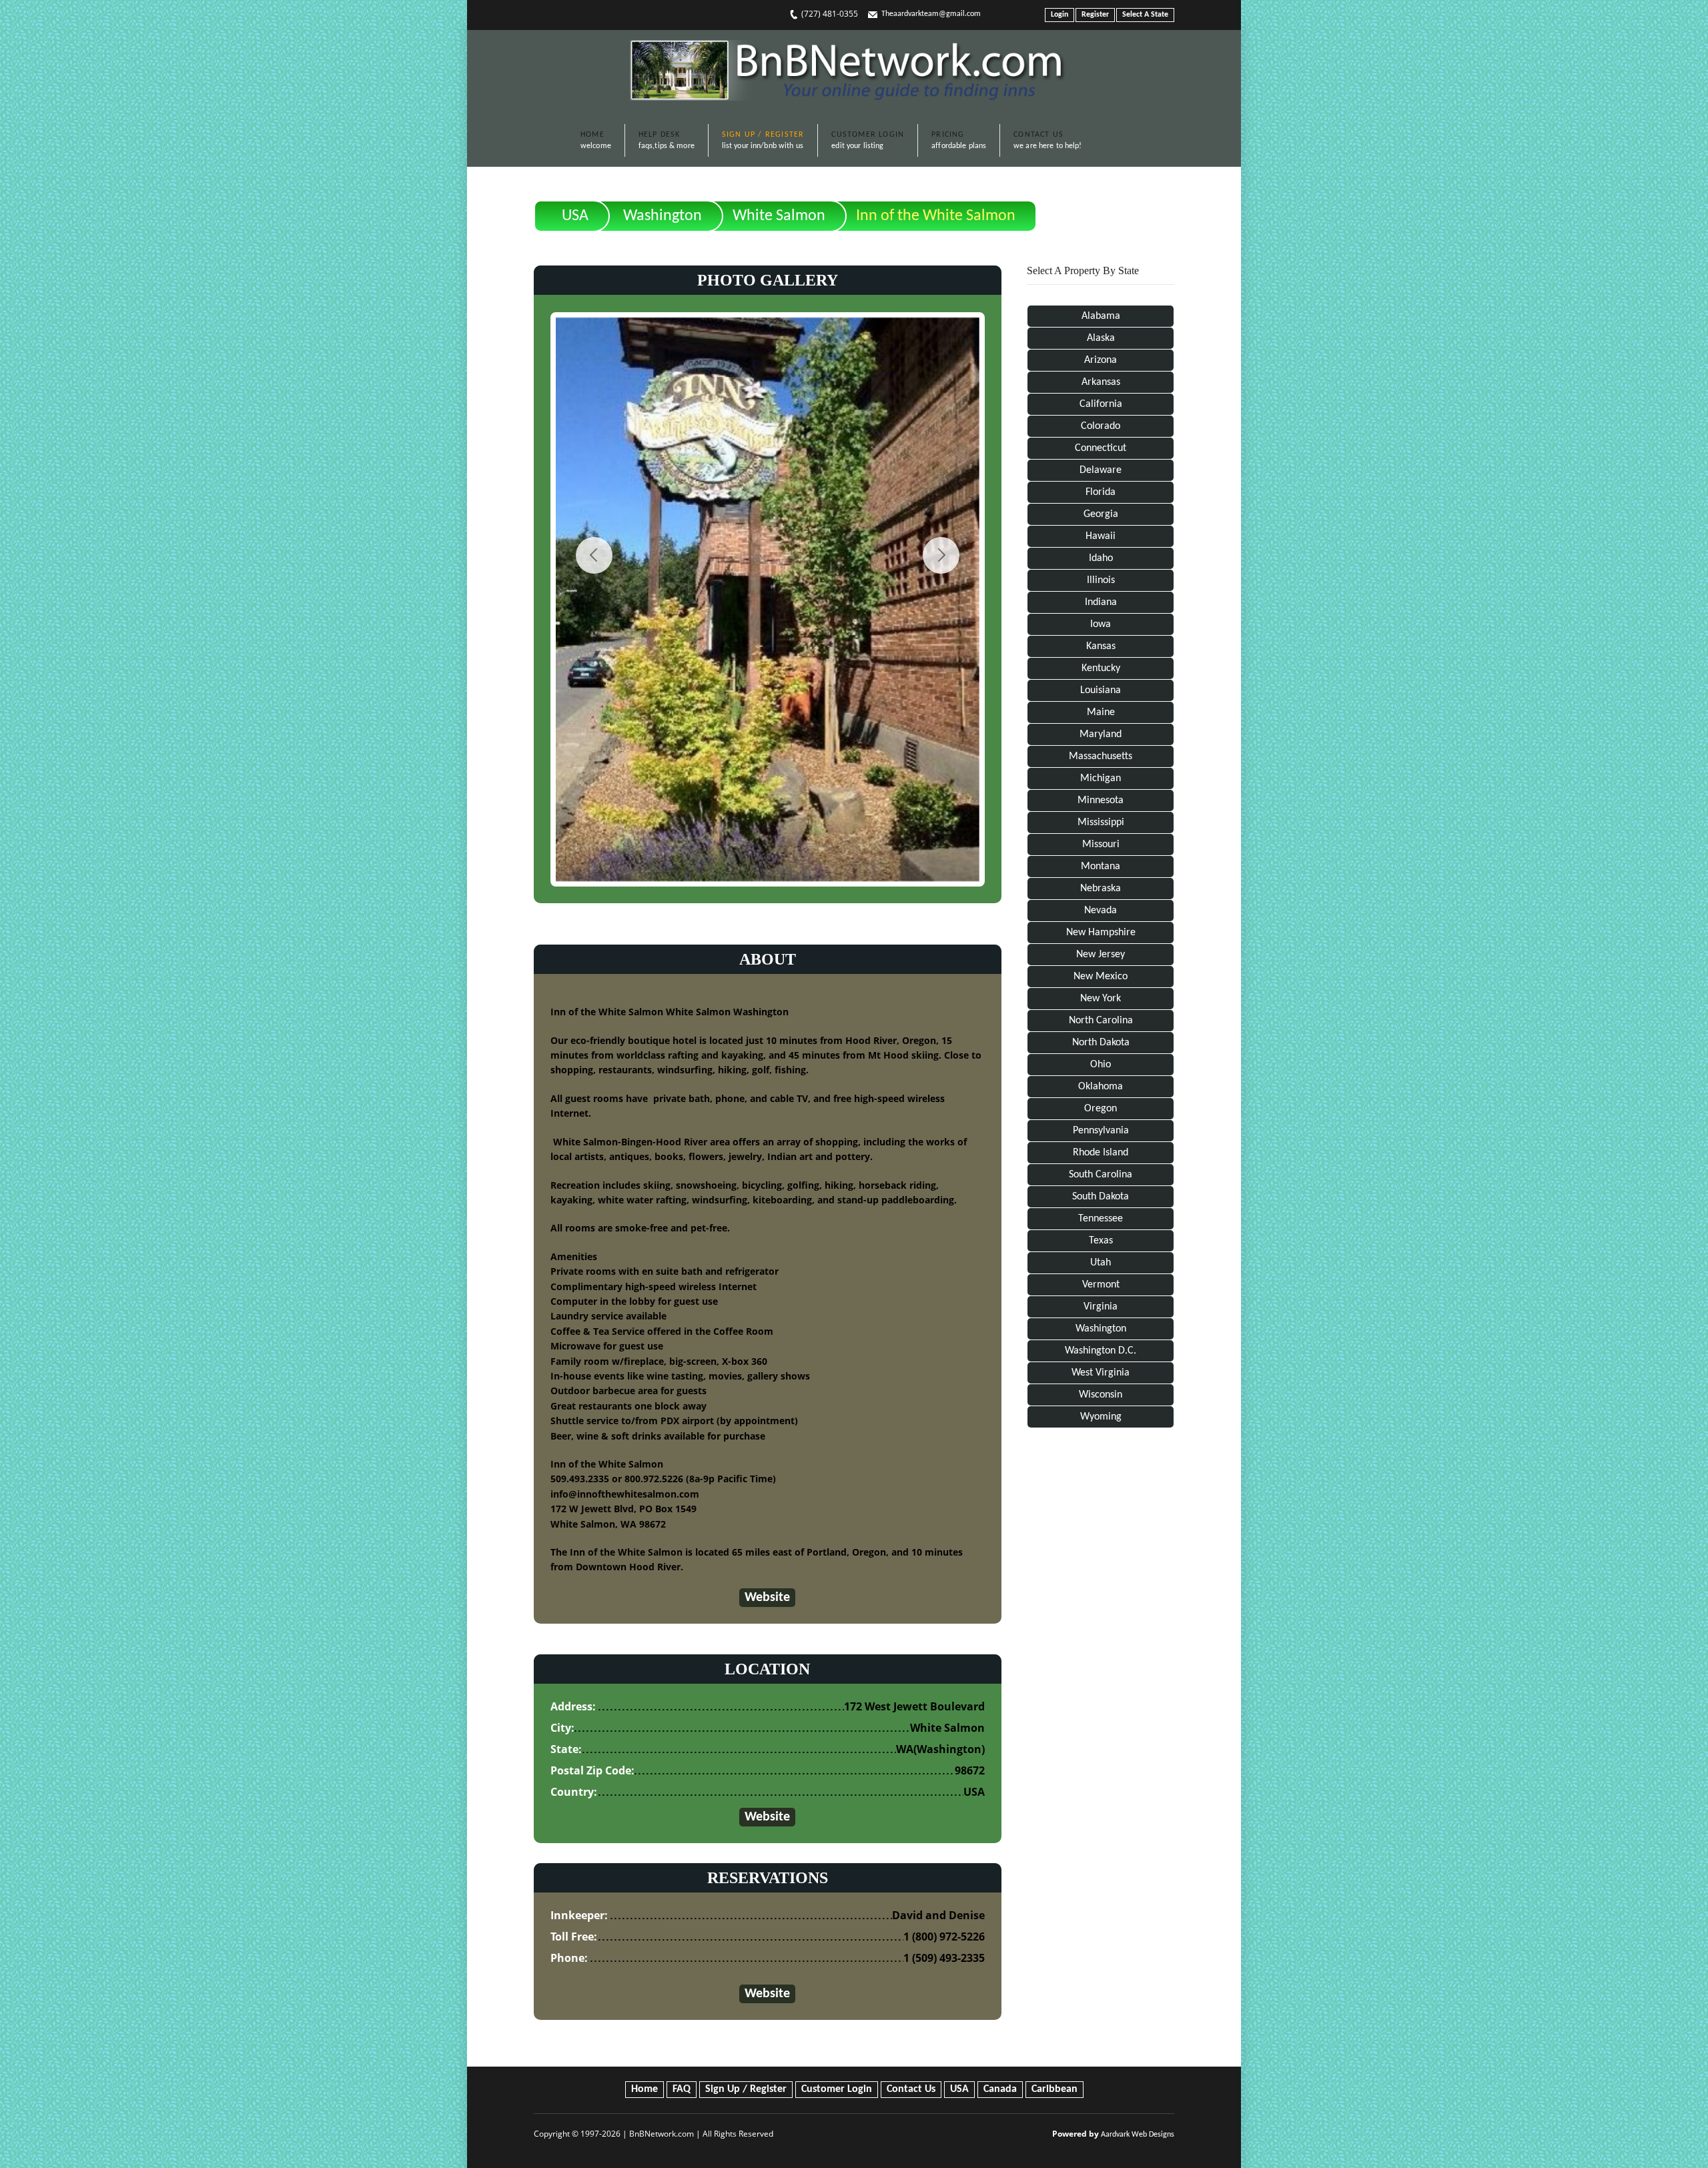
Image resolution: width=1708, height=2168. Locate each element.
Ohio (1101, 1065)
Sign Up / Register (746, 2089)
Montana (1101, 867)
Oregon (1101, 1109)
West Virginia (1101, 1373)
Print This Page (1128, 205)
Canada (1000, 2089)
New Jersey (1101, 955)
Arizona (1101, 360)
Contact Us (911, 2089)
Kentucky (1101, 668)
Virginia (1101, 1307)
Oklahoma (1101, 1087)
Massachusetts (1101, 756)
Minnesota (1101, 800)
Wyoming (1101, 1417)
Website (767, 1598)
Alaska (1101, 338)
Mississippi (1101, 823)
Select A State (1145, 15)
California (1101, 404)
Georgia (1101, 514)
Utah (1101, 1263)
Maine (1101, 712)
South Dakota (1101, 1197)
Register (1095, 15)
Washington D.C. (1101, 1351)
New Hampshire (1101, 933)
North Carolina (1101, 1021)
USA (575, 216)
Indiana (1101, 602)
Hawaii (1101, 536)
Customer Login (837, 2089)
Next (941, 555)
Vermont (1101, 1285)
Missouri (1101, 845)
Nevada (1101, 911)
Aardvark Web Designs (1138, 2135)
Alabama (1101, 316)
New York (1101, 999)
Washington (663, 216)
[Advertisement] (1101, 1660)
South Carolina (1101, 1175)
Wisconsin (1101, 1395)
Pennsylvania (1101, 1131)
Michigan (1101, 778)
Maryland (1101, 734)
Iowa (1101, 624)
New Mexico (1101, 977)
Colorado (1101, 426)
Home (645, 2089)
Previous (594, 555)
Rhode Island (1101, 1153)
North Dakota (1101, 1043)
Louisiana (1101, 690)
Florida (1101, 492)
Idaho (1101, 558)
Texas (1101, 1241)
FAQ (682, 2089)
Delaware (1101, 470)
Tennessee (1101, 1219)
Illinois (1101, 580)
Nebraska (1101, 889)
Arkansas (1101, 382)
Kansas (1101, 646)
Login (1059, 15)
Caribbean (1054, 2089)
